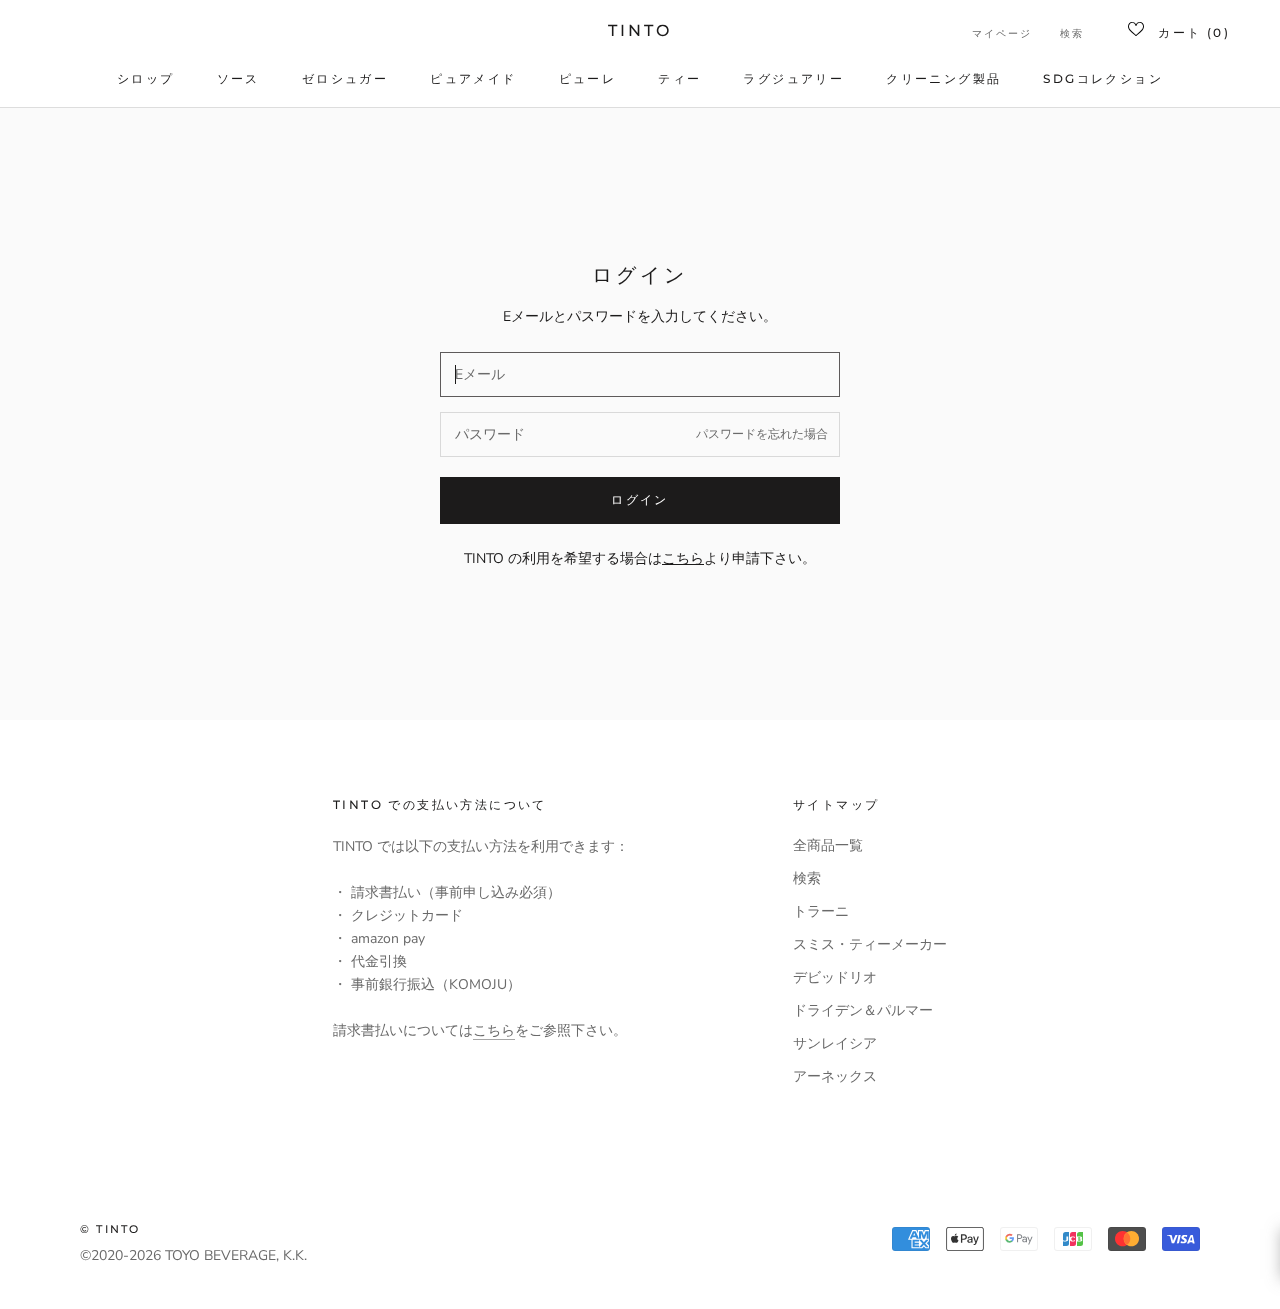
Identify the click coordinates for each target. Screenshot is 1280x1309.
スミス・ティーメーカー (870, 944)
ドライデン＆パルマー (863, 1010)
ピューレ (588, 78)
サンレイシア (835, 1043)
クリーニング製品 (943, 78)
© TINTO (110, 1229)
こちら (494, 1030)
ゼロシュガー (345, 78)
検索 (1072, 33)
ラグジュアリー (793, 78)
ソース (238, 78)
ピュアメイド (473, 78)
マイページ (1002, 33)
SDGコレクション (1103, 78)
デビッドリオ (835, 977)
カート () (1194, 32)
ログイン (640, 499)
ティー (679, 78)
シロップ (146, 78)
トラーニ (821, 911)
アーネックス (835, 1076)
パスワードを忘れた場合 (762, 434)
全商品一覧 (828, 845)
